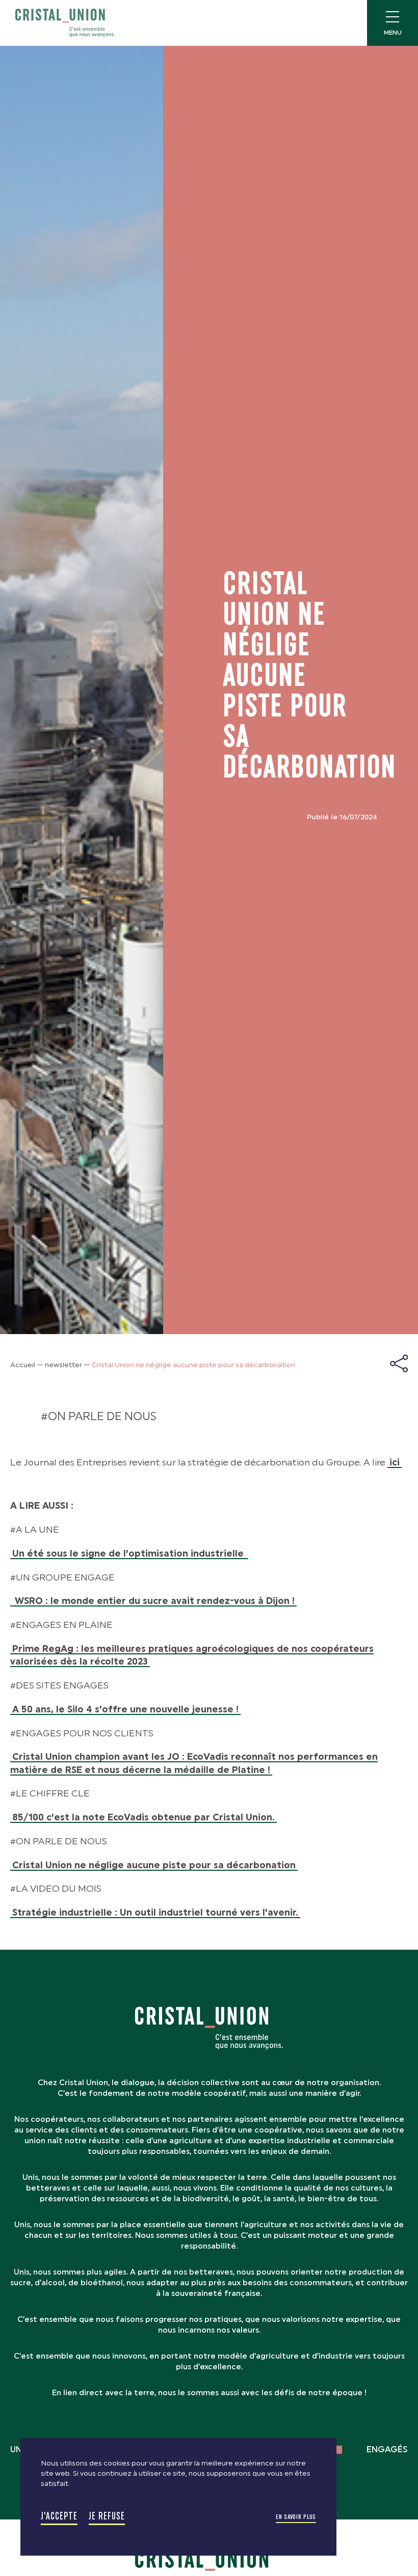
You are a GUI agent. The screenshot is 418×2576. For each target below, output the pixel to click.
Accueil (23, 1365)
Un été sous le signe (129, 1554)
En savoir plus (296, 2517)
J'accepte (59, 2516)
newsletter (63, 1365)
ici (395, 1462)
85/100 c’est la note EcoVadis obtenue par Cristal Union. (143, 1817)
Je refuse (107, 2516)
